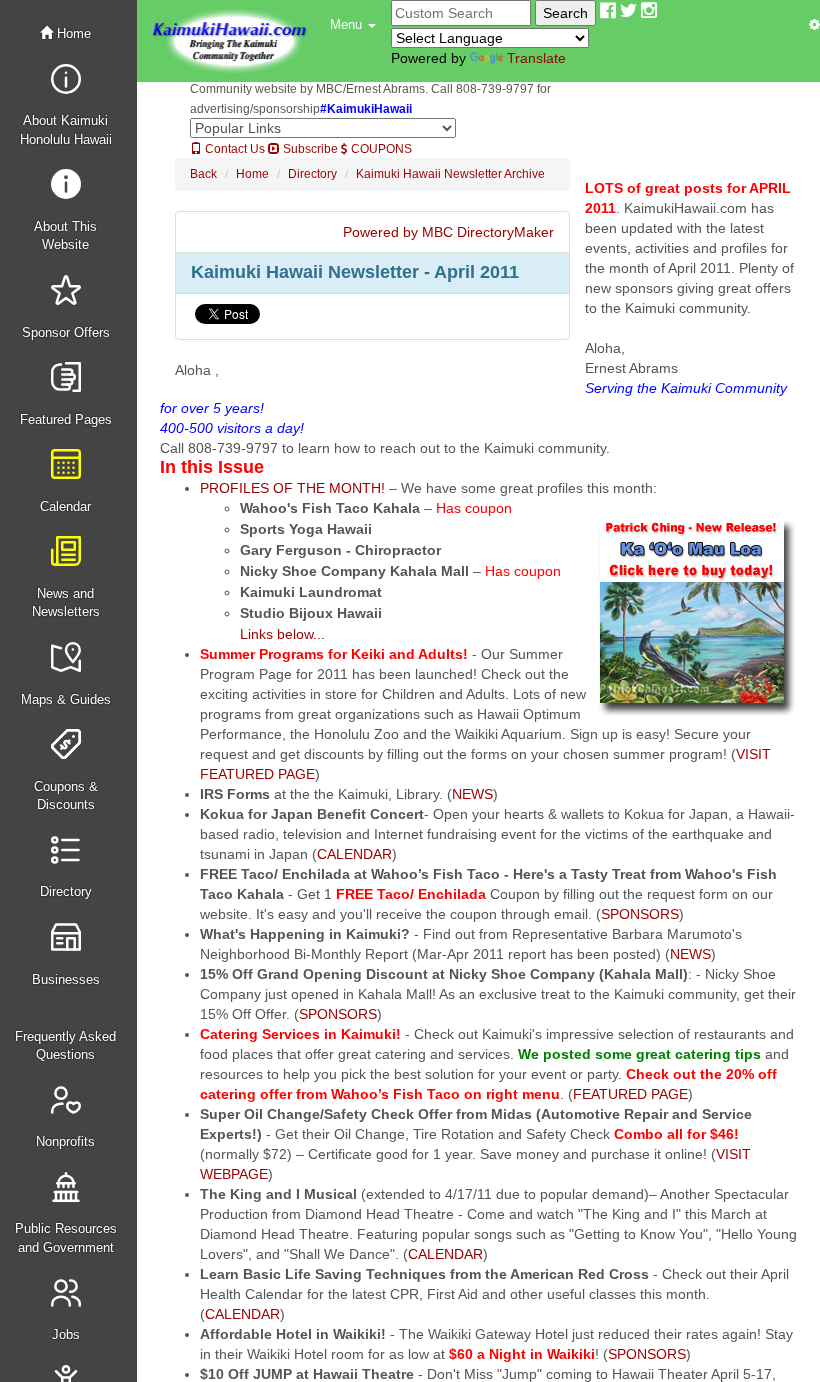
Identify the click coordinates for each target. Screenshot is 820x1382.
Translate (536, 58)
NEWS (472, 794)
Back (203, 174)
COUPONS (380, 149)
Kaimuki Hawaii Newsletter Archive (450, 174)
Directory (312, 174)
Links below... (282, 634)
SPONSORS (640, 914)
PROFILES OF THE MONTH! (292, 488)
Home (72, 33)
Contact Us (233, 149)
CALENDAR (354, 854)
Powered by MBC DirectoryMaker (448, 232)
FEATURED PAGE (630, 1094)
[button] (353, 25)
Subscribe (309, 149)
